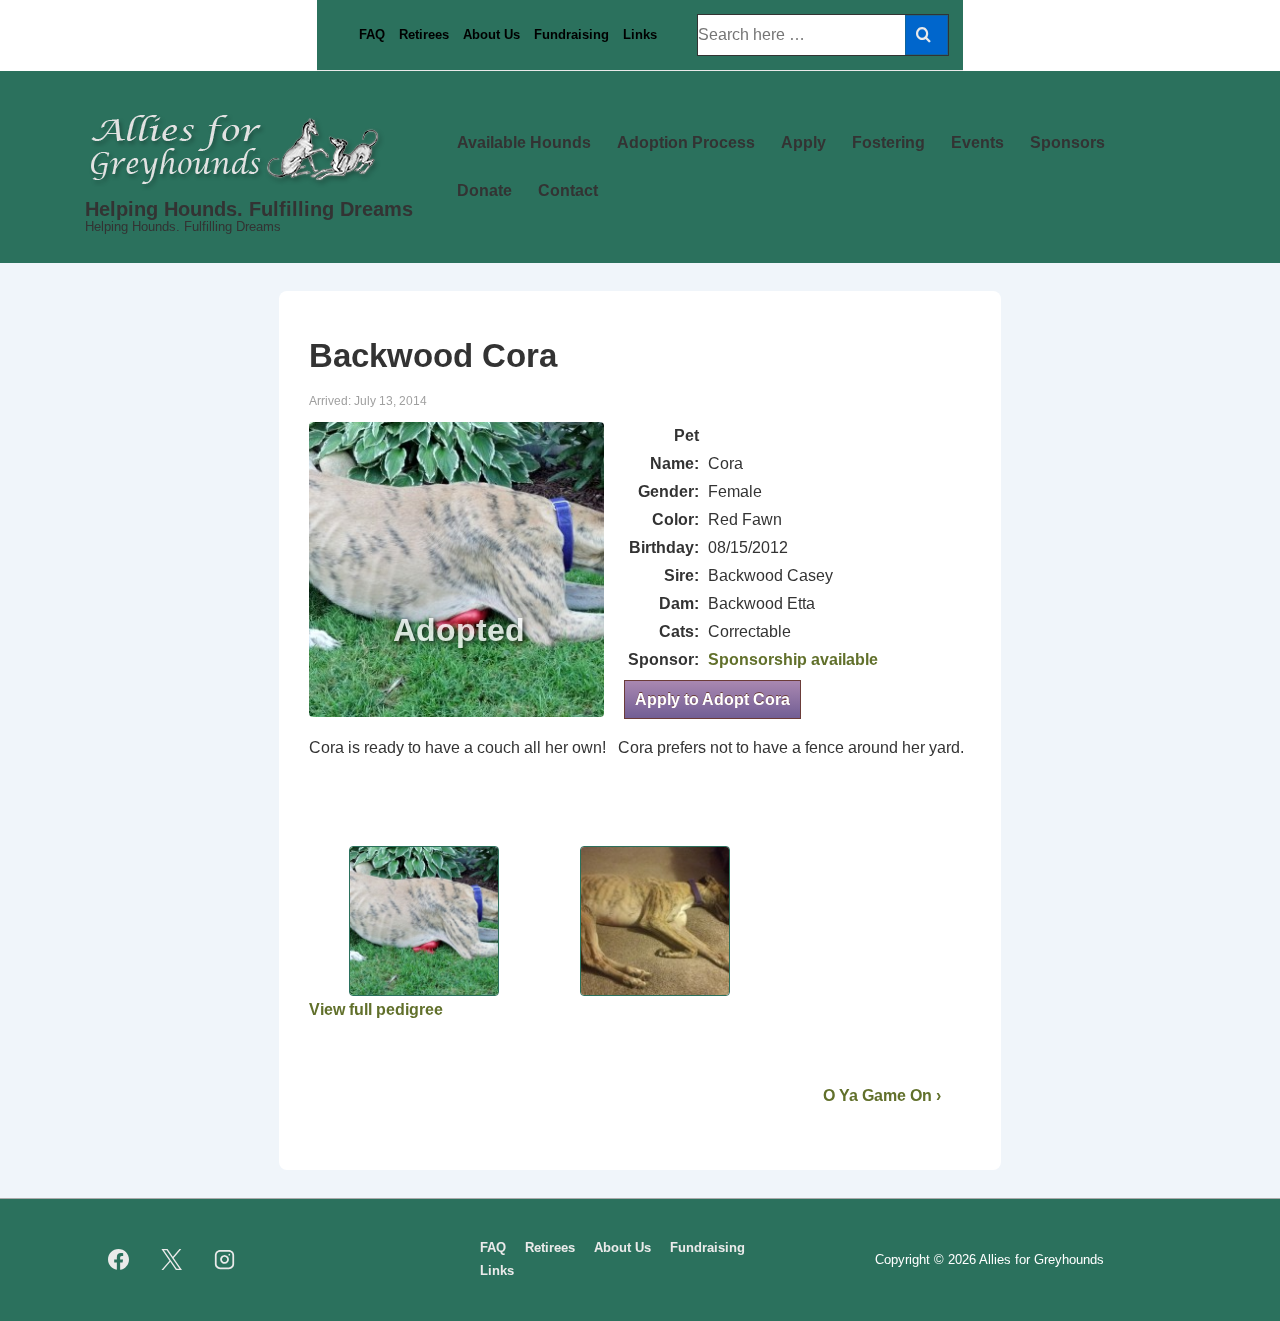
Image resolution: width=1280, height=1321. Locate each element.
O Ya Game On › (882, 1095)
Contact (568, 190)
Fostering (888, 142)
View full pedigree (376, 1009)
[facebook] (119, 1260)
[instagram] (225, 1260)
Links (640, 34)
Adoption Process (686, 142)
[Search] (926, 35)
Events (977, 142)
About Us (491, 34)
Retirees (424, 34)
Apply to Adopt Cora (712, 699)
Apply (803, 142)
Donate (484, 190)
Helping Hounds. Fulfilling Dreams (249, 209)
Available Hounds (524, 142)
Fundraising (571, 34)
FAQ (372, 34)
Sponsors (1067, 142)
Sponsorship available (793, 659)
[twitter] (172, 1260)
